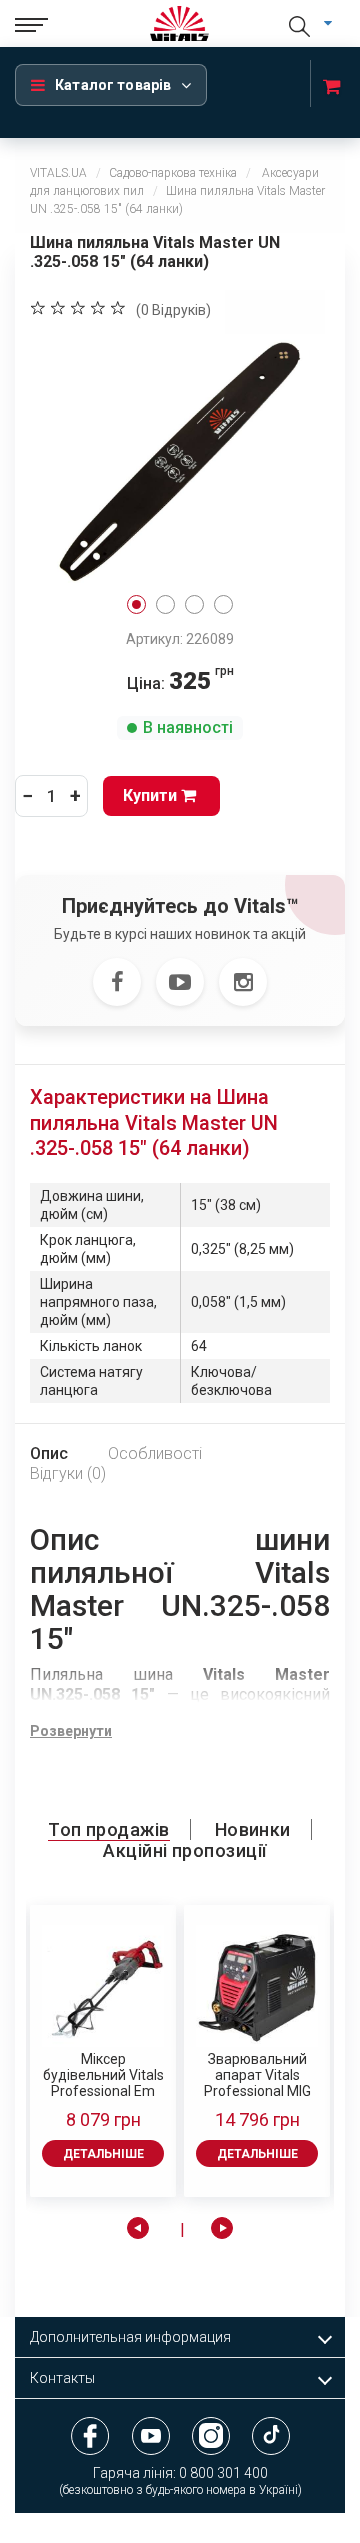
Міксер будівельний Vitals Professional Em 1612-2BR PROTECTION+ (103, 2075)
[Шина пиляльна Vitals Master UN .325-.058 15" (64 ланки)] (180, 460)
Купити (152, 795)
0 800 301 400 (223, 2473)
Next (222, 2228)
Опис (49, 1453)
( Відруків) (173, 310)
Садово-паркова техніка (173, 173)
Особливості (155, 1453)
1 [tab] (136, 604)
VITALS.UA (58, 173)
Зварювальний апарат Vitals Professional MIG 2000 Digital (257, 2075)
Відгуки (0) (68, 1473)
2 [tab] (165, 604)
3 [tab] (194, 604)
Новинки (253, 1829)
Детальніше (103, 2154)
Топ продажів (108, 1829)
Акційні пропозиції (184, 1850)
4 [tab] (223, 604)
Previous (138, 2228)
